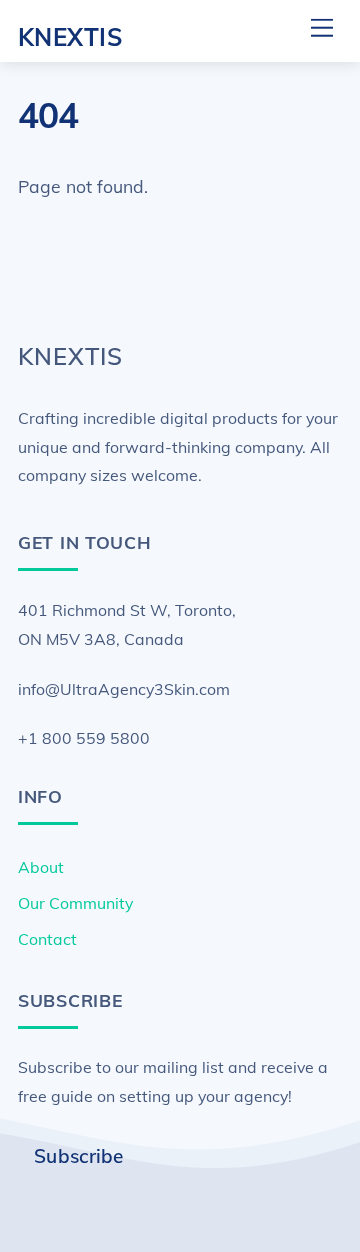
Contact (47, 939)
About (41, 867)
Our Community (75, 903)
